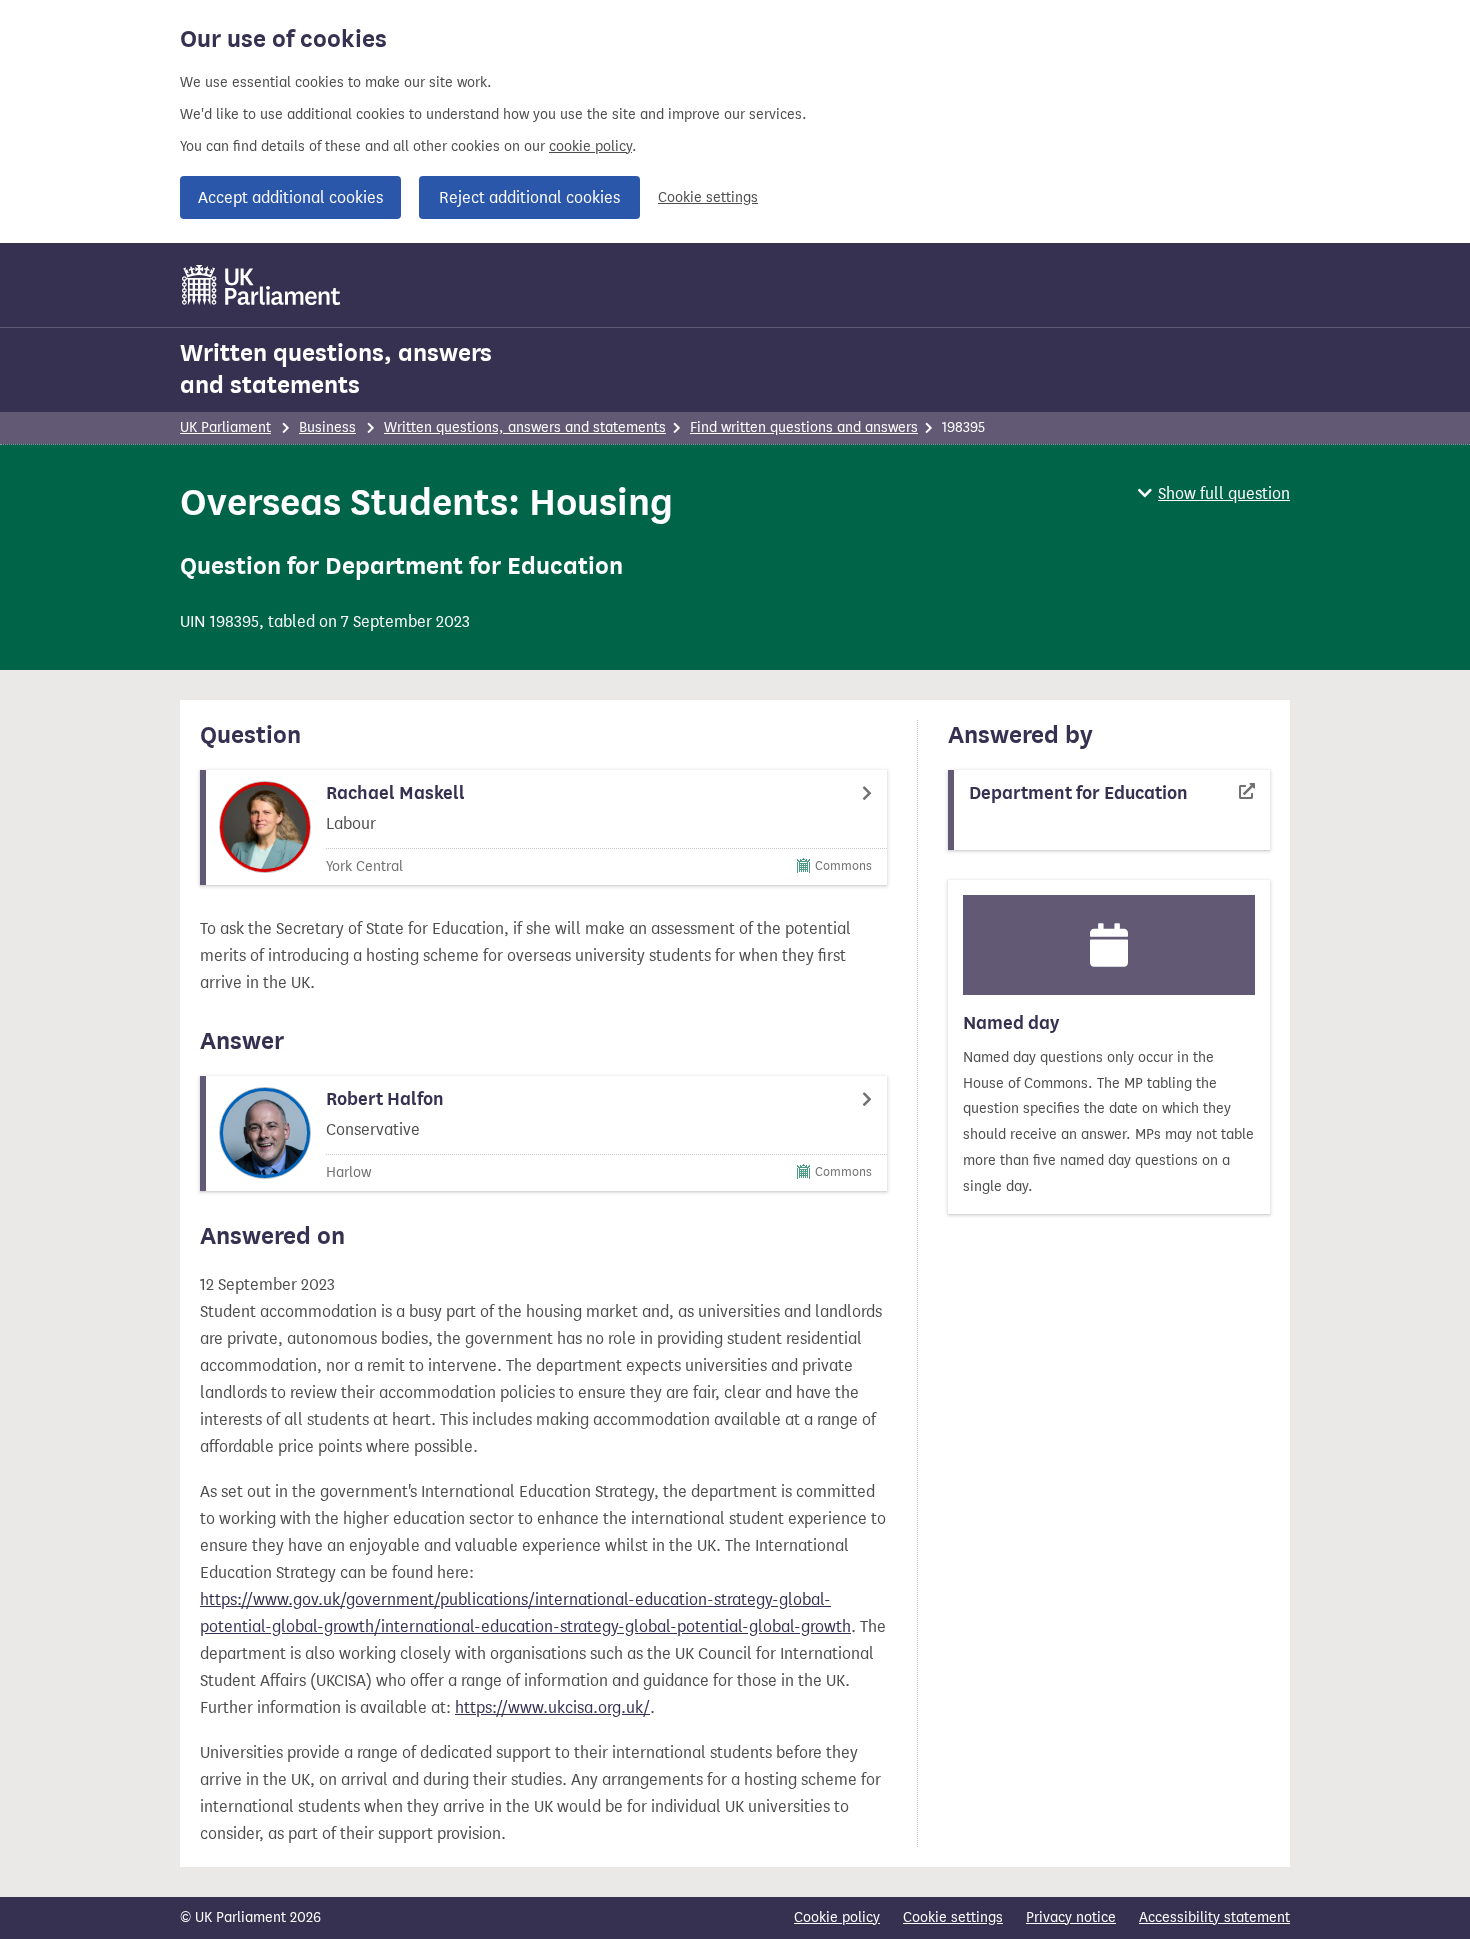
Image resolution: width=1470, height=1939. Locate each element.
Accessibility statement (1214, 1917)
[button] (1214, 493)
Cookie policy (837, 1917)
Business (327, 427)
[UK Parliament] (261, 285)
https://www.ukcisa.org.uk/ (552, 1707)
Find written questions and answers (804, 427)
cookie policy (590, 146)
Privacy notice (1071, 1917)
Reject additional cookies (529, 197)
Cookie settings (708, 197)
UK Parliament (225, 427)
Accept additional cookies (290, 197)
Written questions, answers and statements (336, 369)
